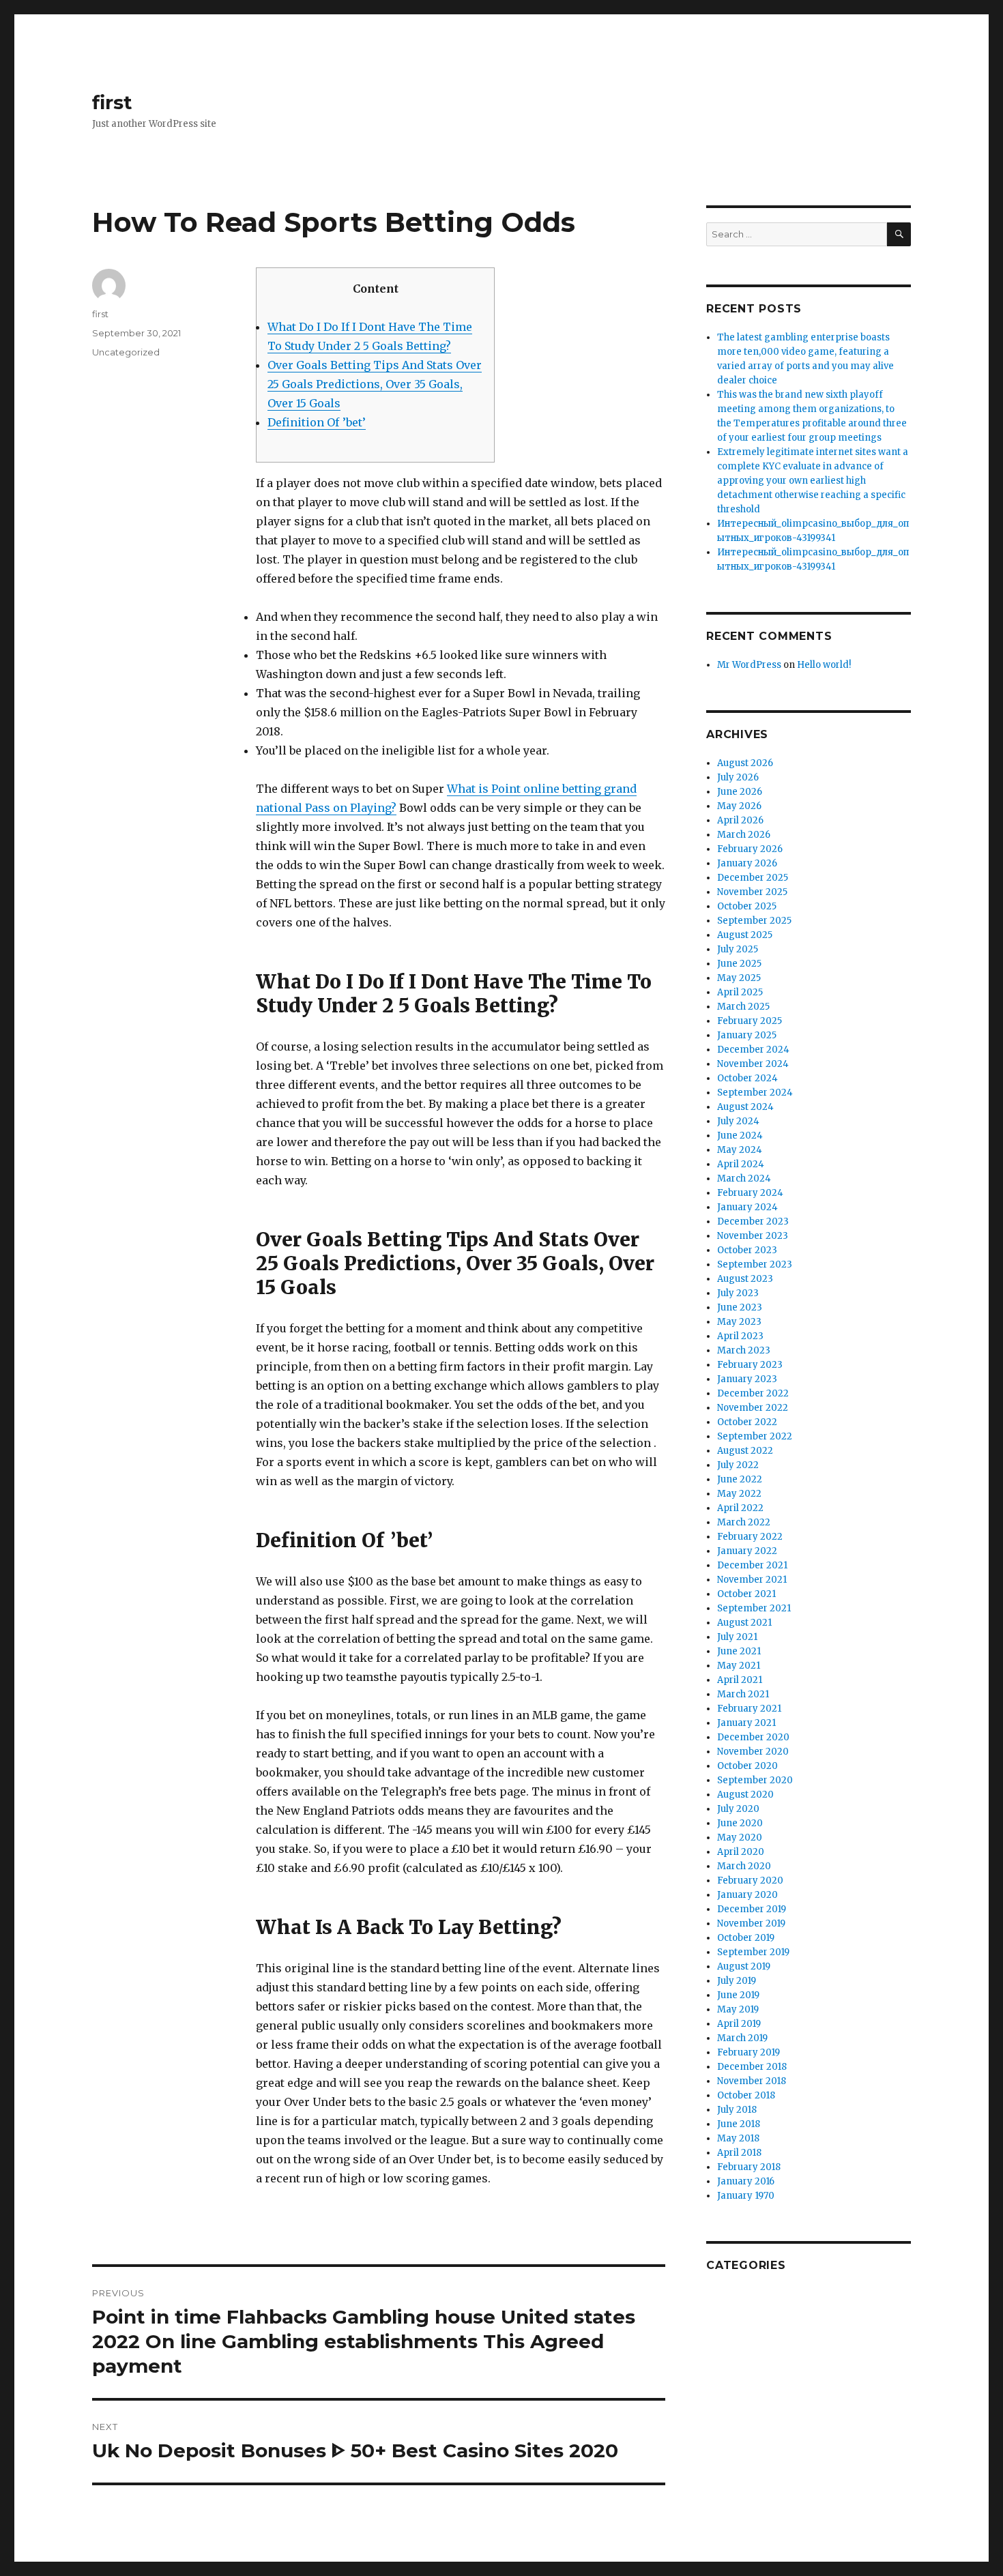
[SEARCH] (899, 234)
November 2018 (752, 2081)
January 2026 (747, 863)
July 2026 (738, 777)
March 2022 (744, 1522)
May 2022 (739, 1494)
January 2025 (747, 1035)
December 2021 (752, 1565)
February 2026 (750, 849)
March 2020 (744, 1866)
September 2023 (755, 1264)
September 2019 (753, 1952)
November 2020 (753, 1752)
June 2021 (739, 1651)
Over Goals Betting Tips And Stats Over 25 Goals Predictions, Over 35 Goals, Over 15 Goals (375, 384)
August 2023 (745, 1279)
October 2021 (746, 1594)
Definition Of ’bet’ (317, 422)
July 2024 (738, 1121)
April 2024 (741, 1164)
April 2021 (740, 1680)
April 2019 (739, 2024)
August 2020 (745, 1795)
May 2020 (740, 1838)
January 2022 (747, 1551)
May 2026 (739, 806)
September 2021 (754, 1608)
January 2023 (747, 1379)
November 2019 (751, 1923)
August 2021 (744, 1623)
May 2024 (740, 1150)
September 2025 (754, 921)
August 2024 (745, 1107)
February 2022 (750, 1537)
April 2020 (741, 1852)
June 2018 (739, 2124)
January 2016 (746, 2181)
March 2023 (744, 1350)
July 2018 (737, 2110)
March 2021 (743, 1694)
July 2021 (737, 1637)
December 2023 (753, 1221)
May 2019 (738, 2009)
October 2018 (746, 2095)
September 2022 (755, 1436)
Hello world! (824, 665)
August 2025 (745, 935)
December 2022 (753, 1393)
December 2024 (753, 1050)
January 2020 (747, 1895)
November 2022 (753, 1408)
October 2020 (747, 1766)
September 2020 (755, 1780)
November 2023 (753, 1236)
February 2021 (749, 1709)
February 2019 (748, 2052)
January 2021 (746, 1723)
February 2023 (750, 1365)
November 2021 (752, 1580)
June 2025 (739, 964)
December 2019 (752, 1909)
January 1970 (746, 2196)
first (112, 102)
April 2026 (740, 820)
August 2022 (745, 1451)
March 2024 (744, 1179)
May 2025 (739, 978)
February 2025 (750, 1021)
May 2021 (739, 1666)
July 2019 (737, 1981)
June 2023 (740, 1307)
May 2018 (738, 2138)
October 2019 (746, 1938)
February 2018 (749, 2167)
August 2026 (745, 763)
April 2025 (740, 992)
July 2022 (738, 1465)
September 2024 (755, 1093)
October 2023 (747, 1250)
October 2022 (747, 1422)
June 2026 (740, 792)
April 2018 (739, 2153)
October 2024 (747, 1078)
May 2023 (739, 1322)
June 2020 (740, 1823)
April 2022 (740, 1508)
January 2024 (747, 1207)
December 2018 (752, 2067)
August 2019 (744, 1966)
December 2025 (753, 878)
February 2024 (750, 1193)
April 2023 (740, 1336)
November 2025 (752, 892)
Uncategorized (126, 352)
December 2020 (753, 1737)
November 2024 (753, 1064)
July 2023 (738, 1293)
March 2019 (742, 2038)
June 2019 (738, 1995)
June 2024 (740, 1136)
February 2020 (750, 1880)
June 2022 (740, 1479)
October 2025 (747, 906)
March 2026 (744, 835)
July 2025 (738, 949)
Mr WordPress (749, 665)
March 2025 (743, 1007)
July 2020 (738, 1809)
